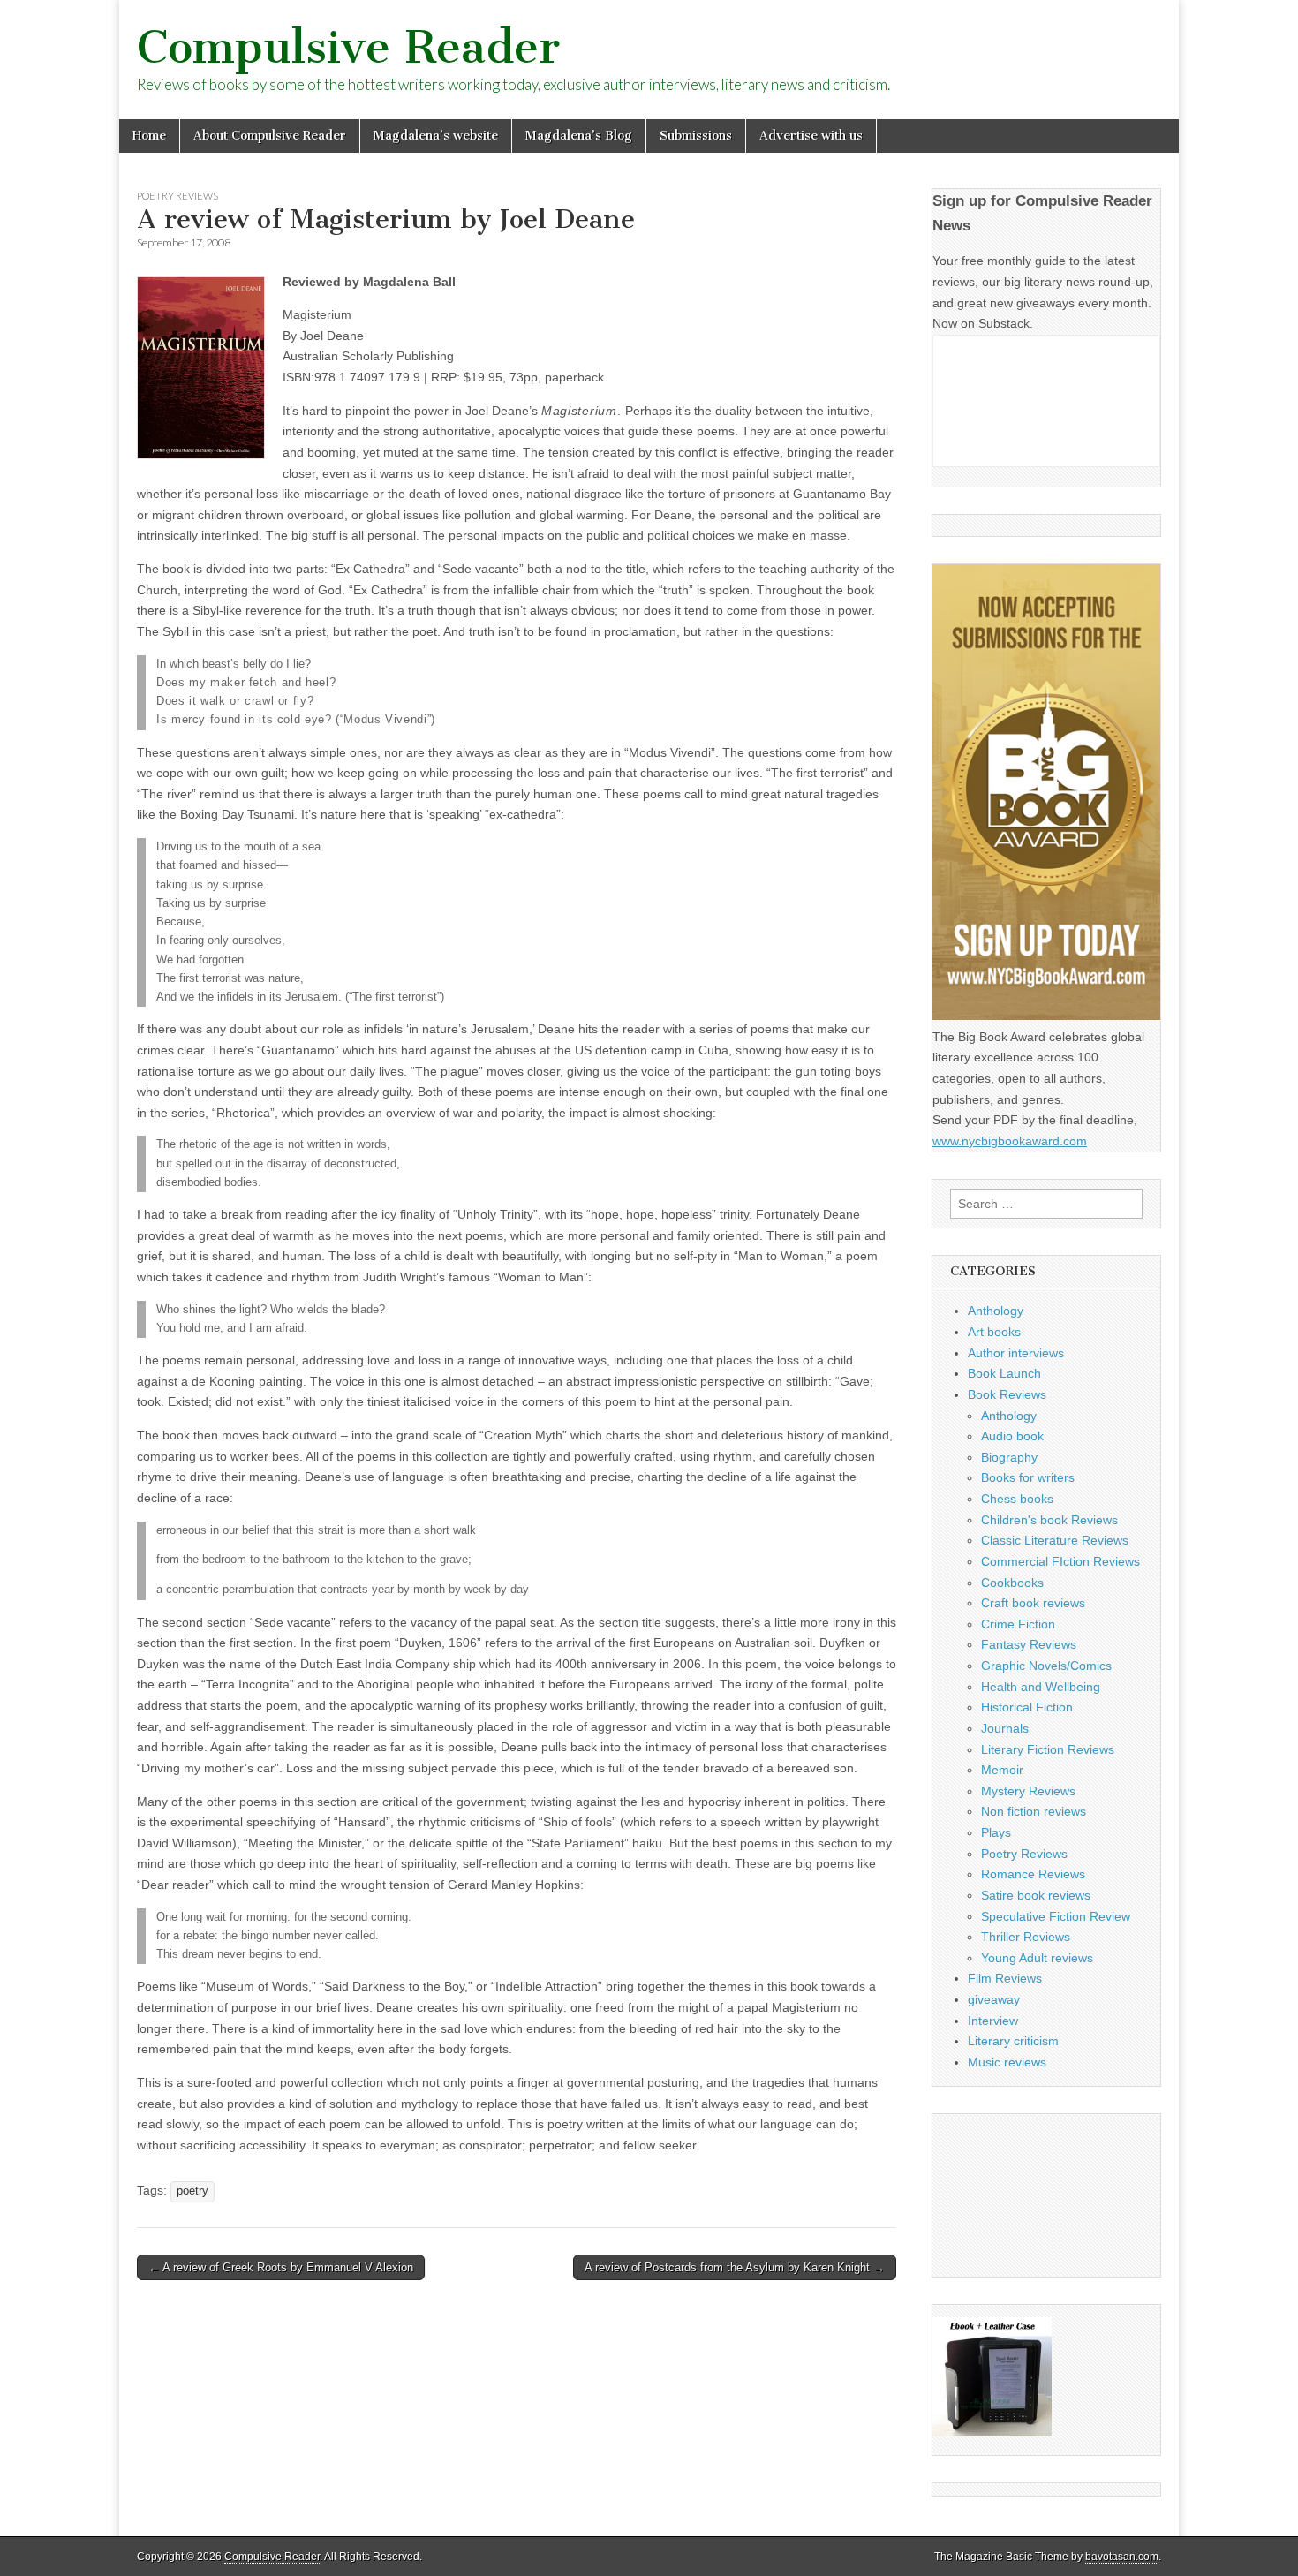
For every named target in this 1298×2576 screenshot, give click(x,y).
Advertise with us (811, 136)
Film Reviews (1005, 1978)
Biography (1009, 1457)
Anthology (996, 1311)
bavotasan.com (1122, 2557)
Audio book (1012, 1436)
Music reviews (1007, 2062)
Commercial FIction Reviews (1060, 1561)
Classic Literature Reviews (1055, 1540)
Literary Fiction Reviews (1048, 1749)
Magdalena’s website (436, 136)
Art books (994, 1332)
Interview (993, 2021)
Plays (996, 1832)
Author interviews (1016, 1353)
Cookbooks (1012, 1583)
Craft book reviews (1033, 1603)
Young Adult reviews (1037, 1958)
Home (149, 136)
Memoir (1002, 1770)
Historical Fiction (1027, 1707)
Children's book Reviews (1049, 1520)
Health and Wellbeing (1041, 1687)
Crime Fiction (1018, 1624)
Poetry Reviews (177, 196)
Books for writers (1028, 1477)
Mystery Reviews (1028, 1791)
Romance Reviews (1033, 1874)
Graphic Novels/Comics (1046, 1666)
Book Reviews (1007, 1394)
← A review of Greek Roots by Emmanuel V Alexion (281, 2267)
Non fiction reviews (1034, 1811)
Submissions (696, 136)
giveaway (994, 1999)
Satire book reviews (1036, 1895)
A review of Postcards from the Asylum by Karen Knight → (735, 2267)
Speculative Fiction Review (1056, 1916)
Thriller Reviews (1026, 1937)
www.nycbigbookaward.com (1010, 1141)
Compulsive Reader (348, 47)
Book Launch (1004, 1373)
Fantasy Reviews (1029, 1644)
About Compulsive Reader (270, 136)
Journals (1005, 1728)
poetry (192, 2191)
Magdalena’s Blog (579, 136)
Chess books (1017, 1499)
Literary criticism (1013, 2041)
